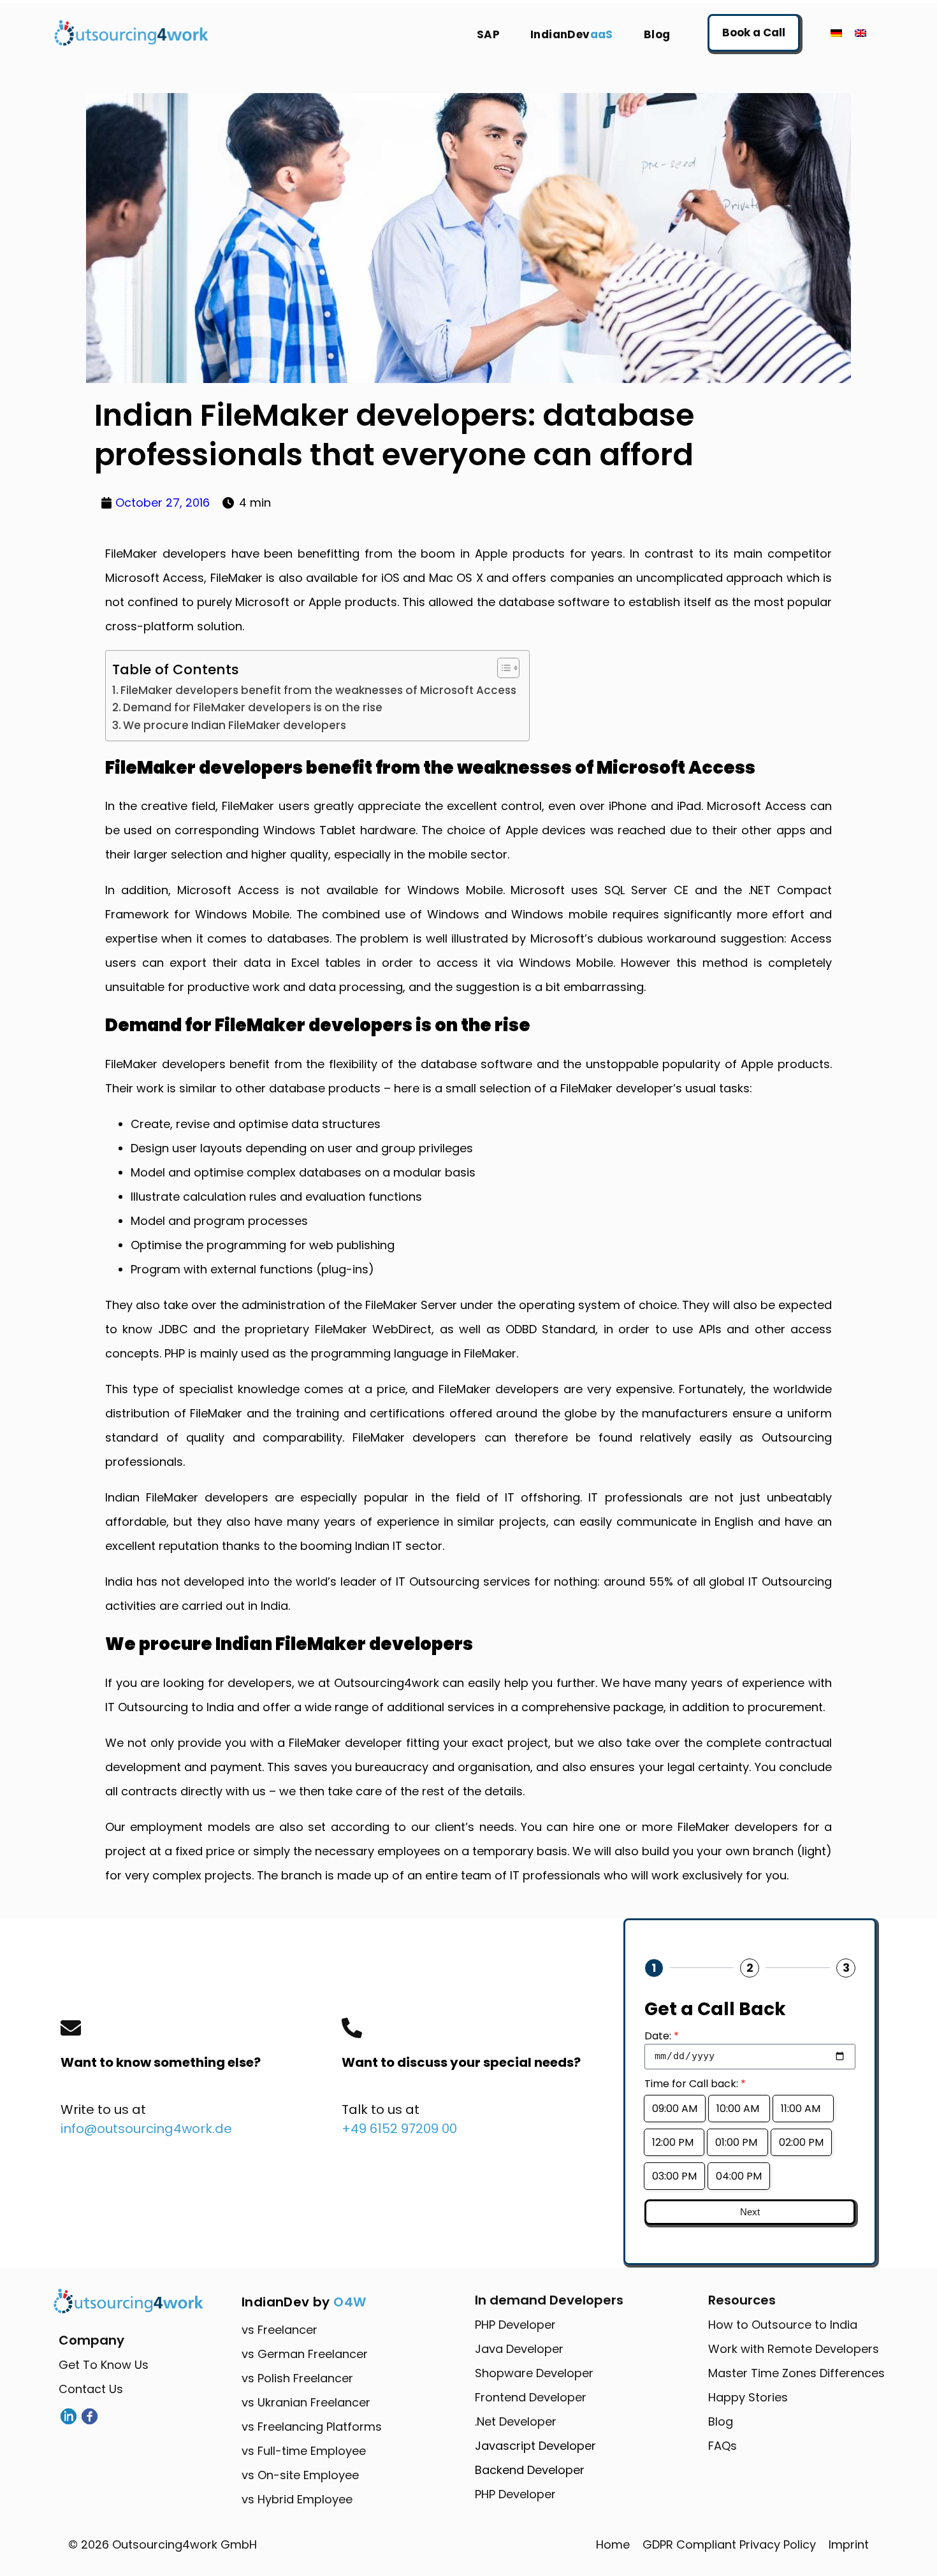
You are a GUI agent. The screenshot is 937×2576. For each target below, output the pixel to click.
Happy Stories (748, 2397)
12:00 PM (674, 2142)
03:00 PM (674, 2176)
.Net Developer (516, 2421)
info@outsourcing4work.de (146, 2129)
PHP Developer (515, 2325)
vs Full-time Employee (304, 2451)
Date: (662, 2036)
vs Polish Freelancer (297, 2378)
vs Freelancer (280, 2330)
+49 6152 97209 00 (399, 2129)
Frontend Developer (531, 2397)
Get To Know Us (104, 2365)
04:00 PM (739, 2176)
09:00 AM (675, 2109)
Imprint (849, 2544)
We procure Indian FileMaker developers (235, 725)
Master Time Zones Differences (796, 2373)
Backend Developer (530, 2470)
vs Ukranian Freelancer (306, 2402)
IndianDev (572, 34)
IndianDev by (304, 2302)
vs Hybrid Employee (297, 2499)
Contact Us (91, 2389)
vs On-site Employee (300, 2475)
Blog (657, 34)
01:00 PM (737, 2142)
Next (750, 2212)
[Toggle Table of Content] (502, 668)
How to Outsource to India (783, 2325)
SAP (488, 34)
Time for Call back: (695, 2084)
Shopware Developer (534, 2373)
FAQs (723, 2446)
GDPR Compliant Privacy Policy (729, 2544)
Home (613, 2544)
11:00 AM (803, 2109)
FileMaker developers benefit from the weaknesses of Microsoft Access (318, 690)
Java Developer (519, 2349)
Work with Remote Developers (794, 2349)
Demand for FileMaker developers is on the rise (253, 707)
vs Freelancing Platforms (312, 2427)
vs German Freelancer (305, 2354)
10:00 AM (739, 2109)
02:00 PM (801, 2142)
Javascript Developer (535, 2446)
